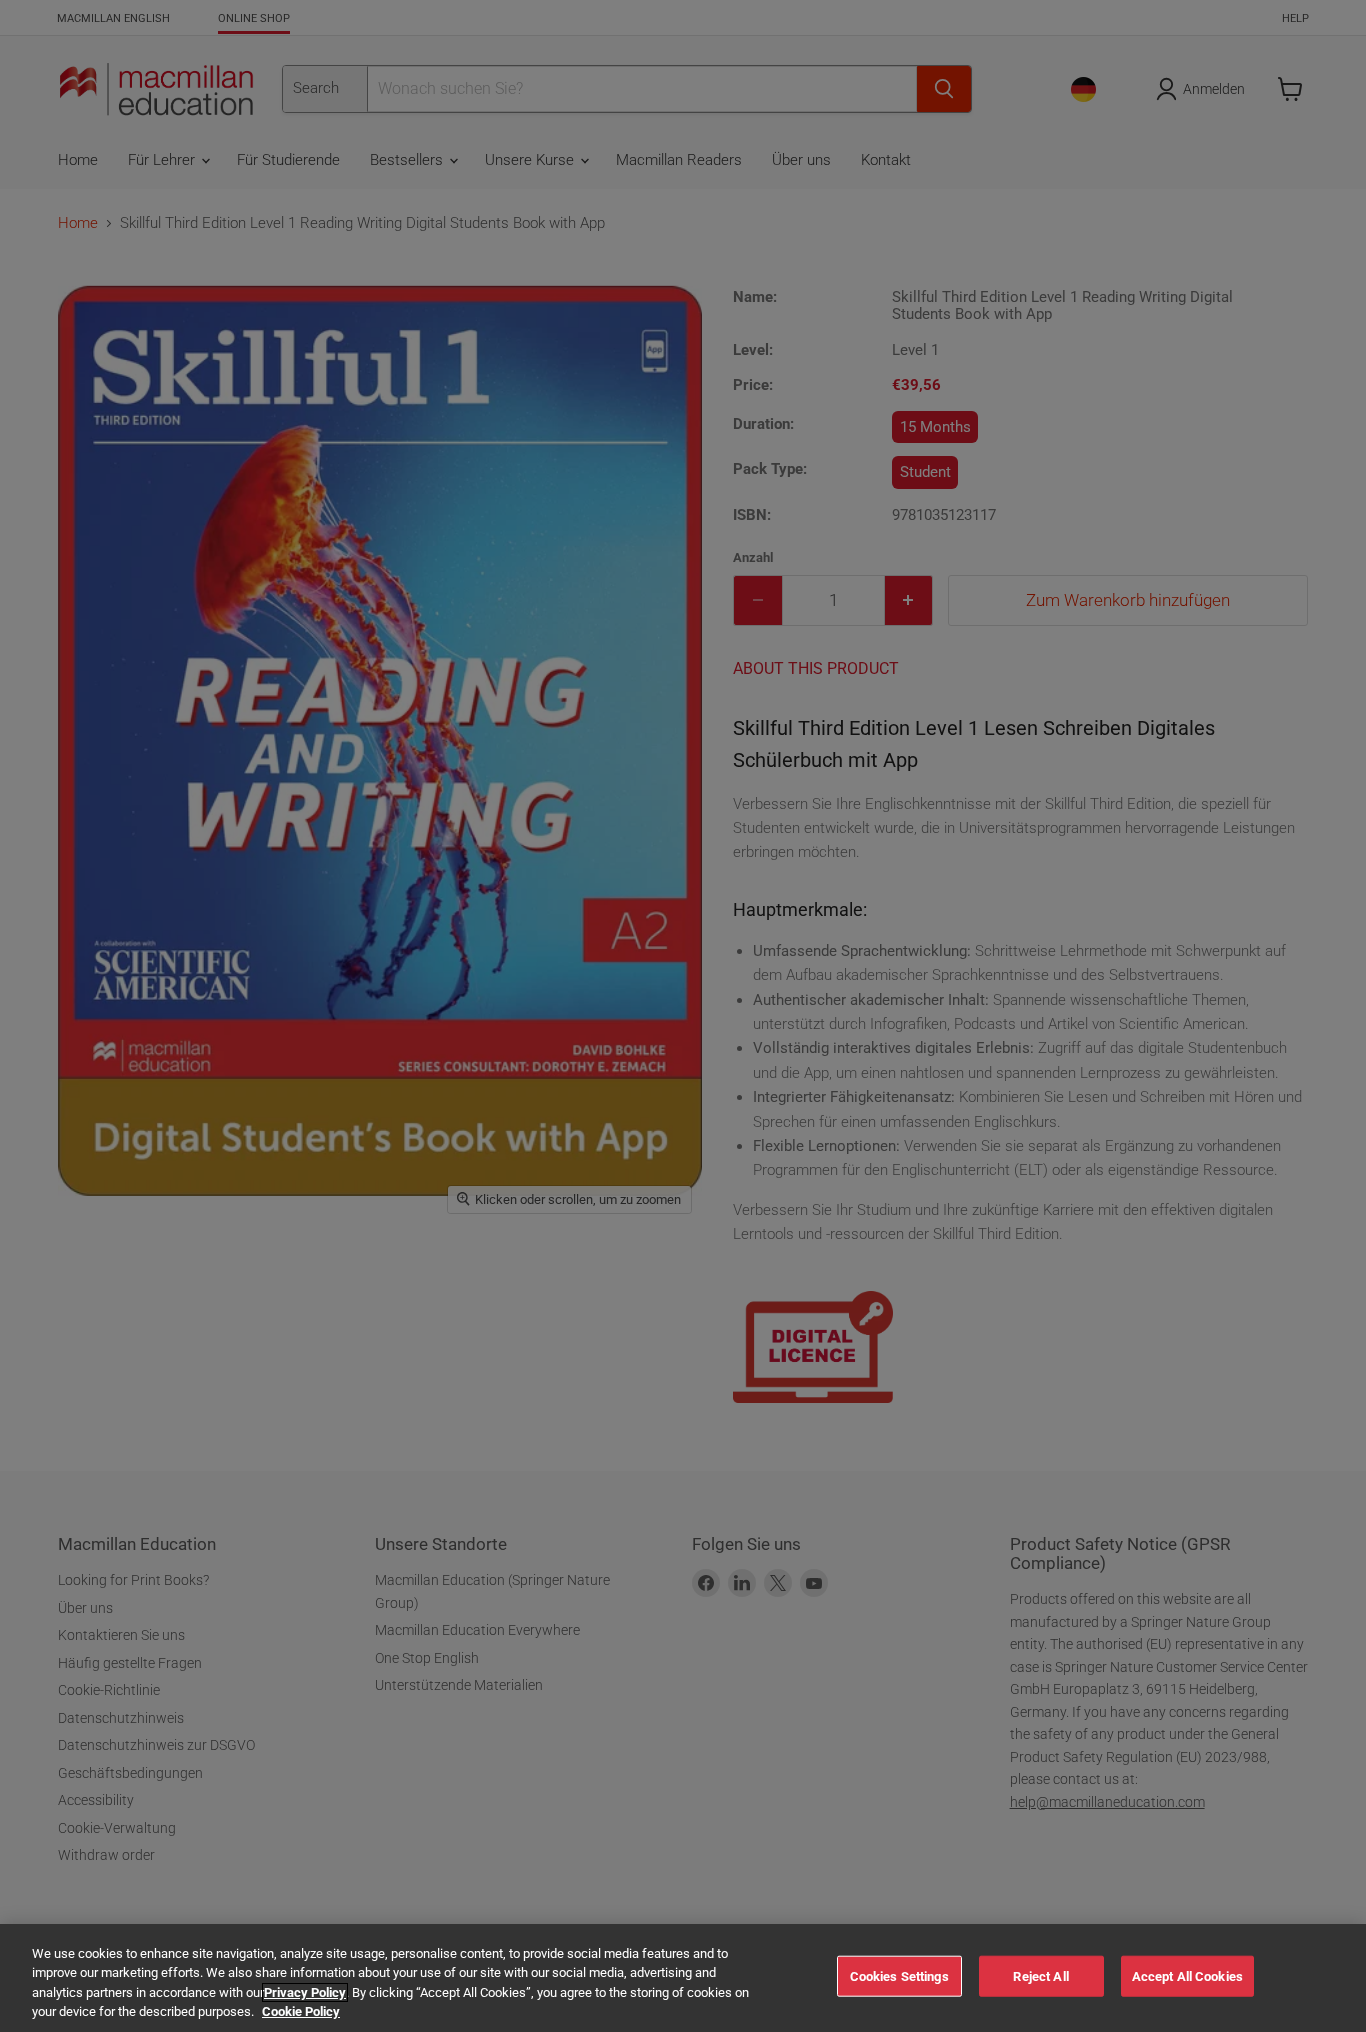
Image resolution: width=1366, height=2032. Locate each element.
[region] (683, 1978)
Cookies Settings (899, 1976)
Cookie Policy (301, 2011)
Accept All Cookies (1187, 1976)
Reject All (1040, 1976)
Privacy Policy (305, 1992)
